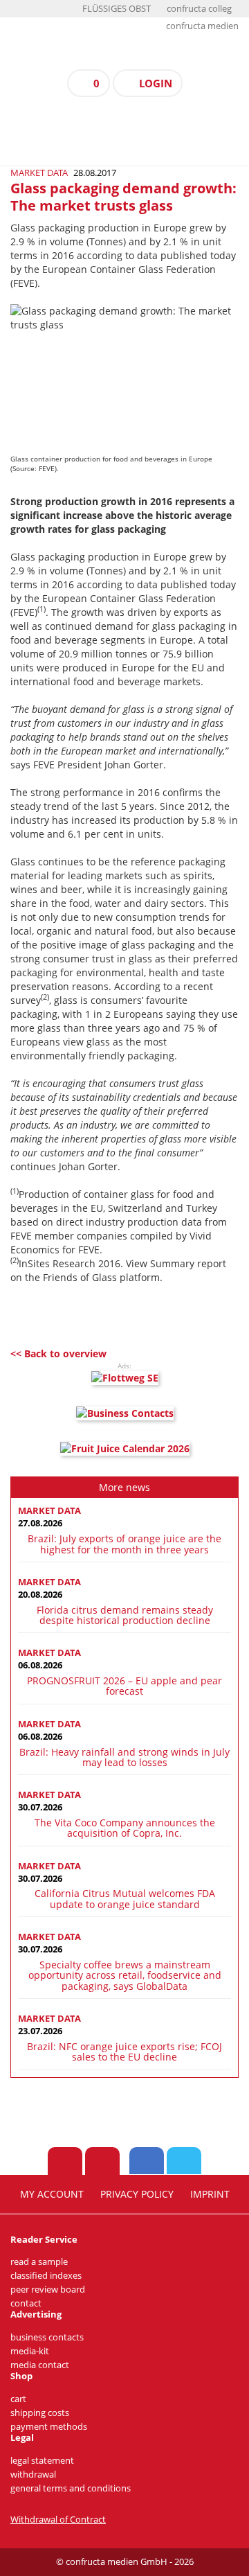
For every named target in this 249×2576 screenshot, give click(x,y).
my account (52, 2194)
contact (26, 2303)
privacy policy (137, 2194)
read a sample (39, 2262)
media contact (40, 2365)
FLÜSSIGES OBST (117, 9)
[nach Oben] (65, 2161)
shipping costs (40, 2413)
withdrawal (33, 2474)
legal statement (42, 2461)
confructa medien (202, 26)
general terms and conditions (71, 2488)
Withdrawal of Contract (58, 2520)
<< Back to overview (58, 1353)
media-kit (30, 2351)
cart (18, 2399)
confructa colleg (199, 9)
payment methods (49, 2427)
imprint (210, 2194)
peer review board (48, 2290)
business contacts (47, 2337)
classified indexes (46, 2276)
